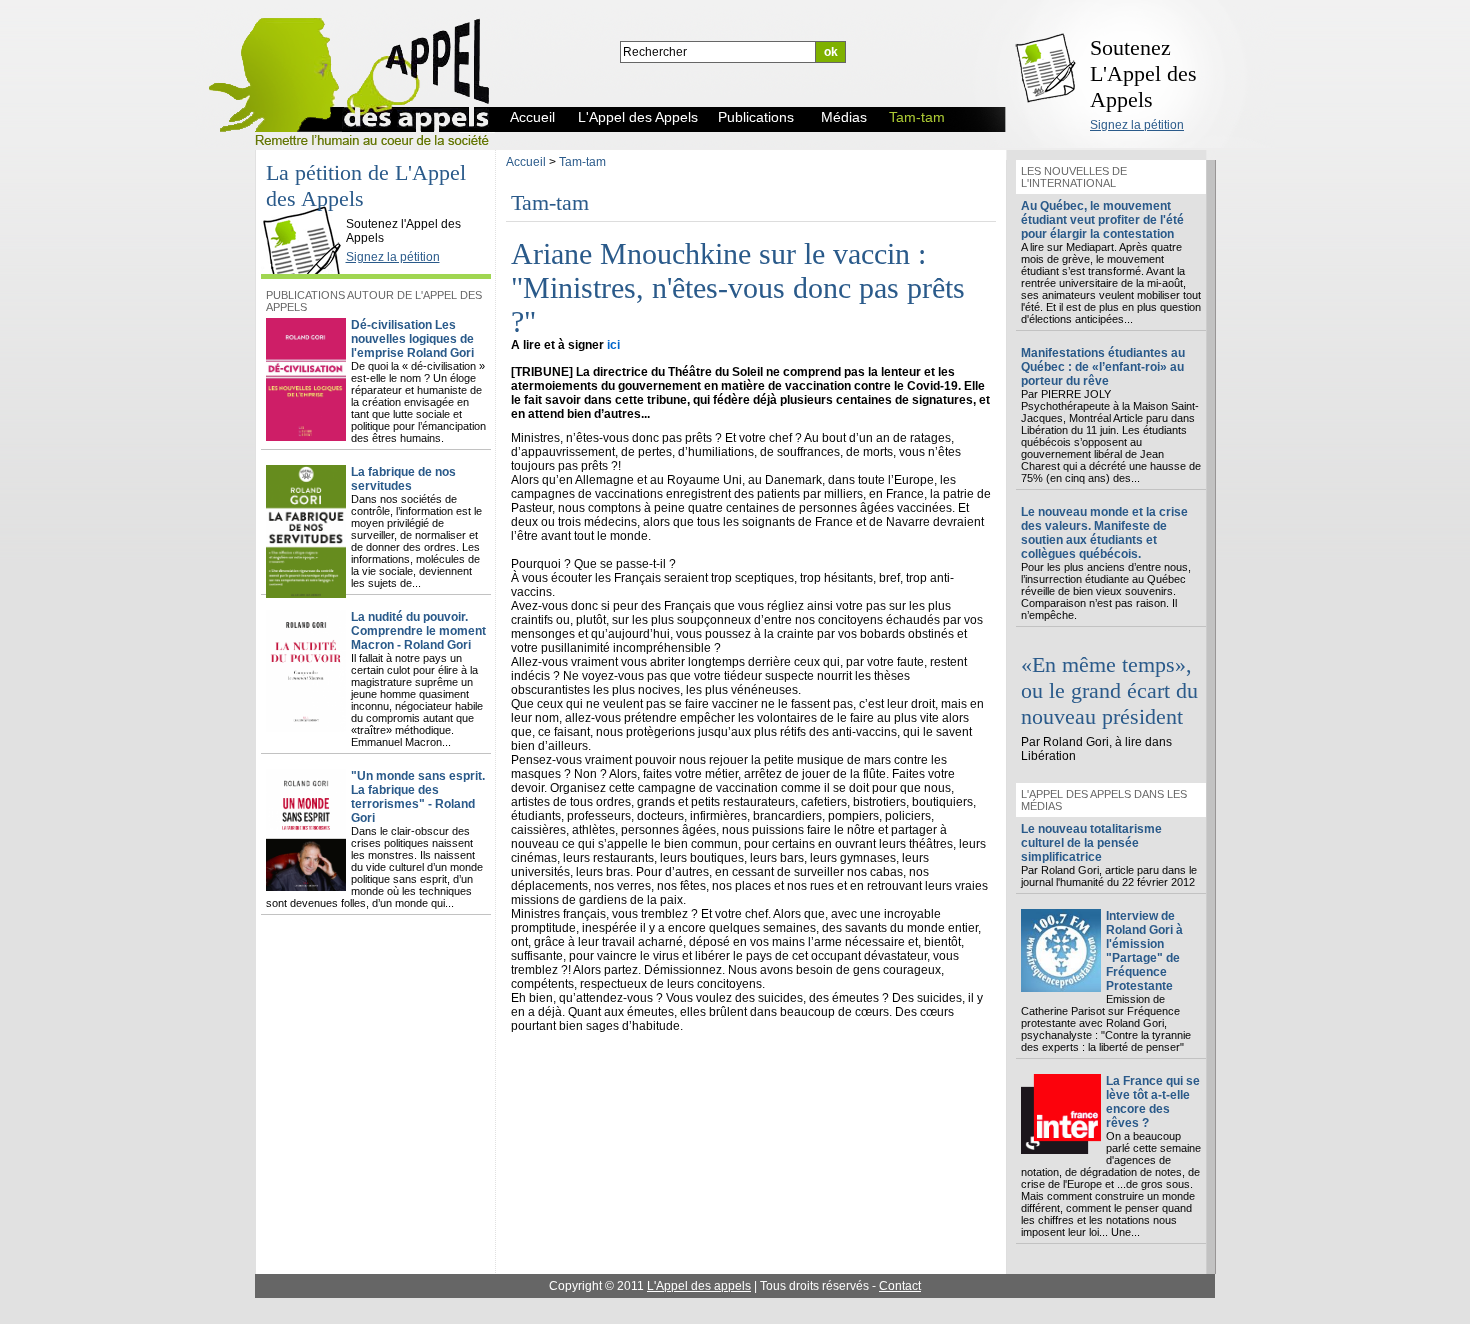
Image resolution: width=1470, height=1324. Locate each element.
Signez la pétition (1137, 125)
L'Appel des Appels (307, 207)
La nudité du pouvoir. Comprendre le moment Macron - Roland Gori (418, 631)
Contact (900, 1286)
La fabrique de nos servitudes (403, 479)
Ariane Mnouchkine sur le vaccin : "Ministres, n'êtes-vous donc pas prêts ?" (738, 287)
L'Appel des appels (699, 1286)
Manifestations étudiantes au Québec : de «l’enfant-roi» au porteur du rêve (1103, 367)
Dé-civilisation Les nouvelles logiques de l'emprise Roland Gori (412, 339)
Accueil (526, 162)
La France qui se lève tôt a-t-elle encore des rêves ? (1153, 1102)
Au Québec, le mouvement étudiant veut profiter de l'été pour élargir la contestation (1102, 220)
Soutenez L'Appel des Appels (1143, 73)
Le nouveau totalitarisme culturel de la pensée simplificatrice (1091, 843)
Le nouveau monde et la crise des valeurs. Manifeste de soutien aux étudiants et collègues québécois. (1104, 533)
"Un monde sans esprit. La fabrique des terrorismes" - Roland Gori (418, 797)
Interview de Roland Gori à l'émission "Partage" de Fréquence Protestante (1144, 951)
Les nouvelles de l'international (1074, 177)
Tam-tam (582, 162)
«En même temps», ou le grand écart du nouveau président (1109, 690)
